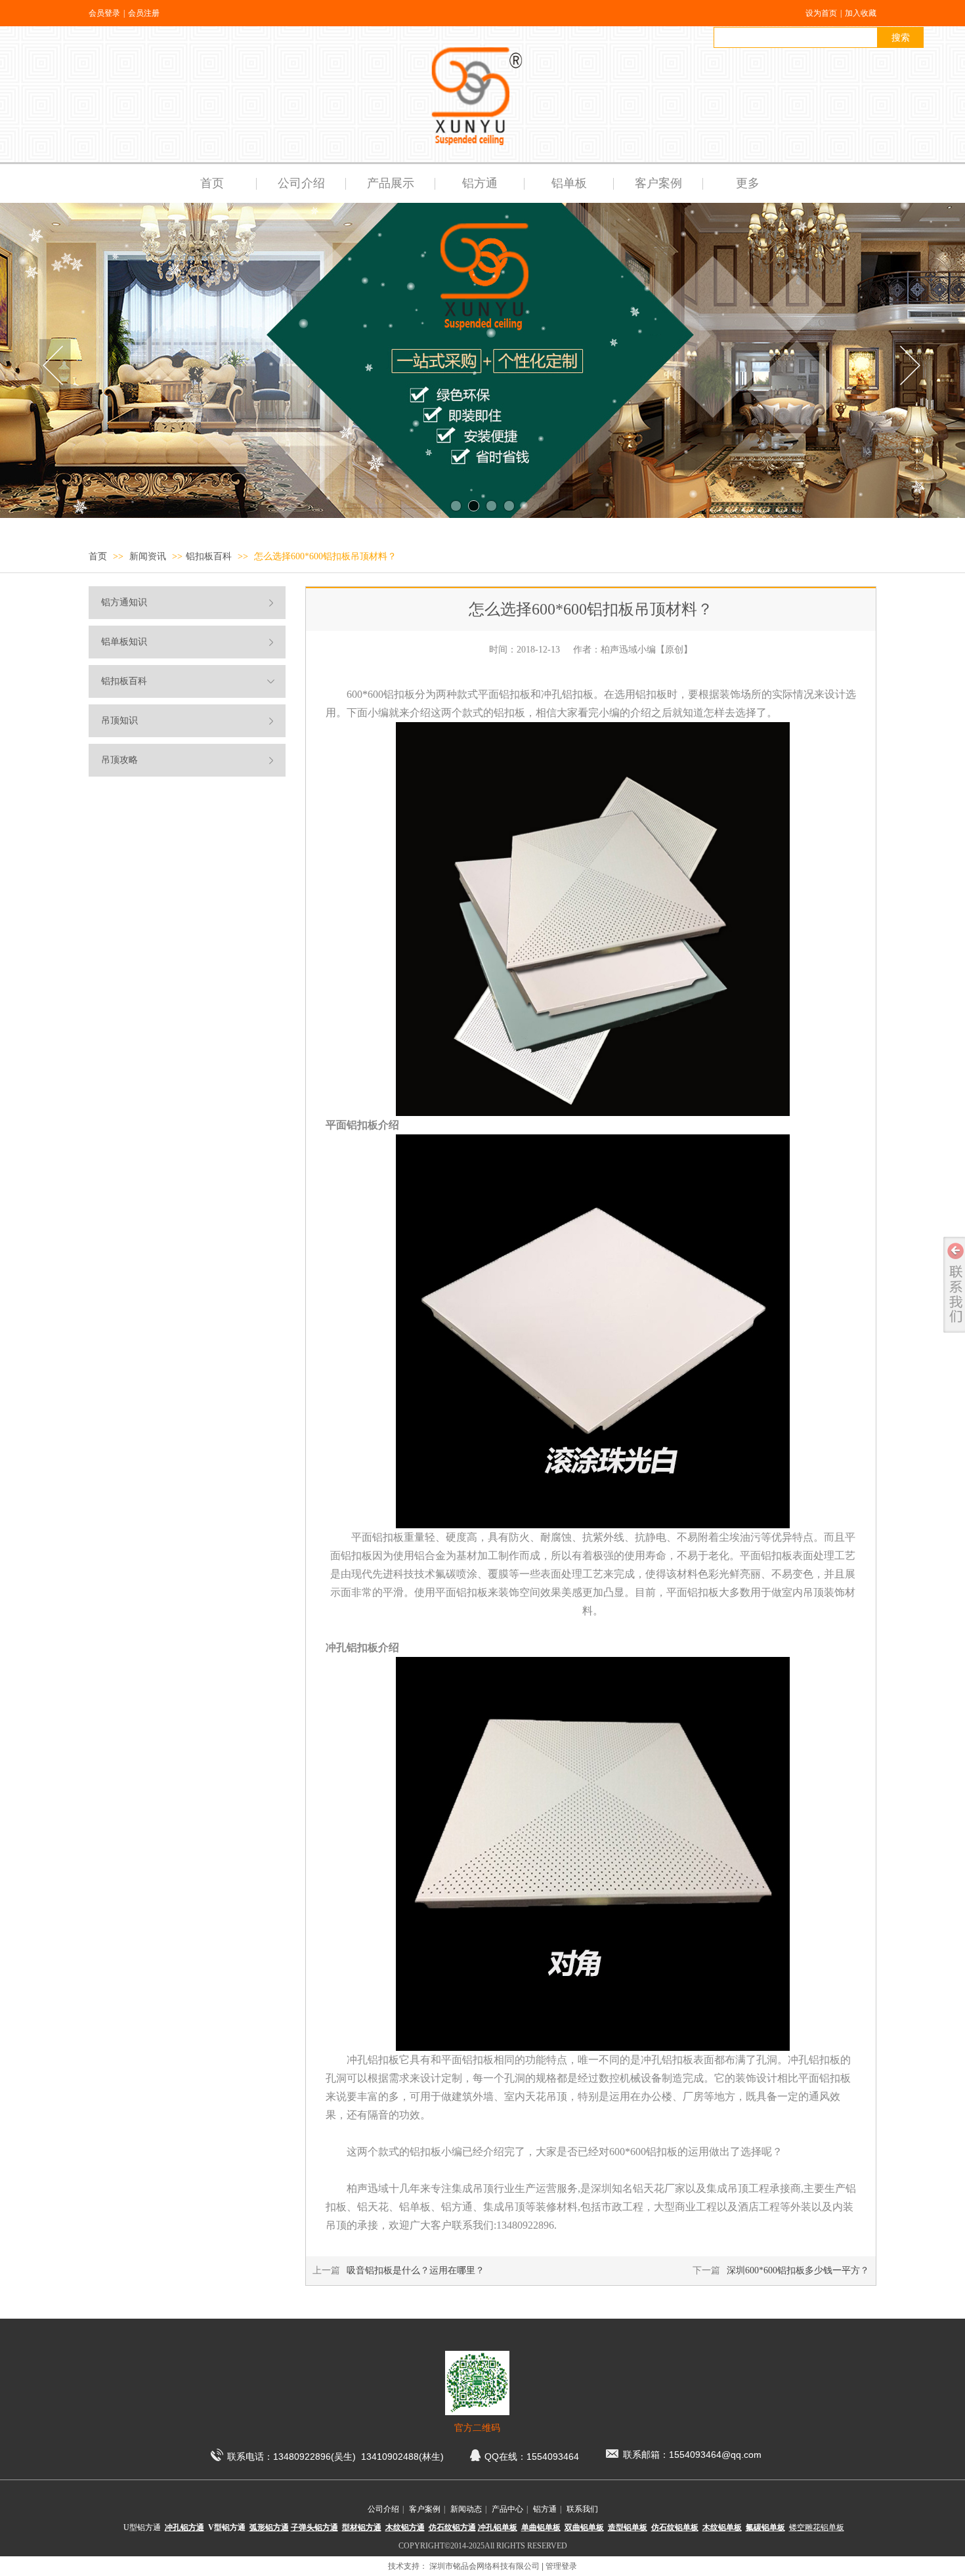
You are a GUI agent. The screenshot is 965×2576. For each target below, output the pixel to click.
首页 (98, 556)
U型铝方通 (142, 2527)
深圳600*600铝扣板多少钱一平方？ (798, 2270)
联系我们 (582, 2509)
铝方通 (545, 2509)
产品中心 (507, 2509)
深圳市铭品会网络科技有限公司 (484, 2566)
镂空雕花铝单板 (817, 2527)
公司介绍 (383, 2509)
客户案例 (425, 2509)
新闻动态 (466, 2509)
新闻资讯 (149, 556)
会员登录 (104, 13)
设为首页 (821, 13)
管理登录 (561, 2566)
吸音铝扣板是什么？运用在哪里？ (416, 2270)
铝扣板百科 (209, 556)
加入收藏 (861, 13)
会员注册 (144, 13)
